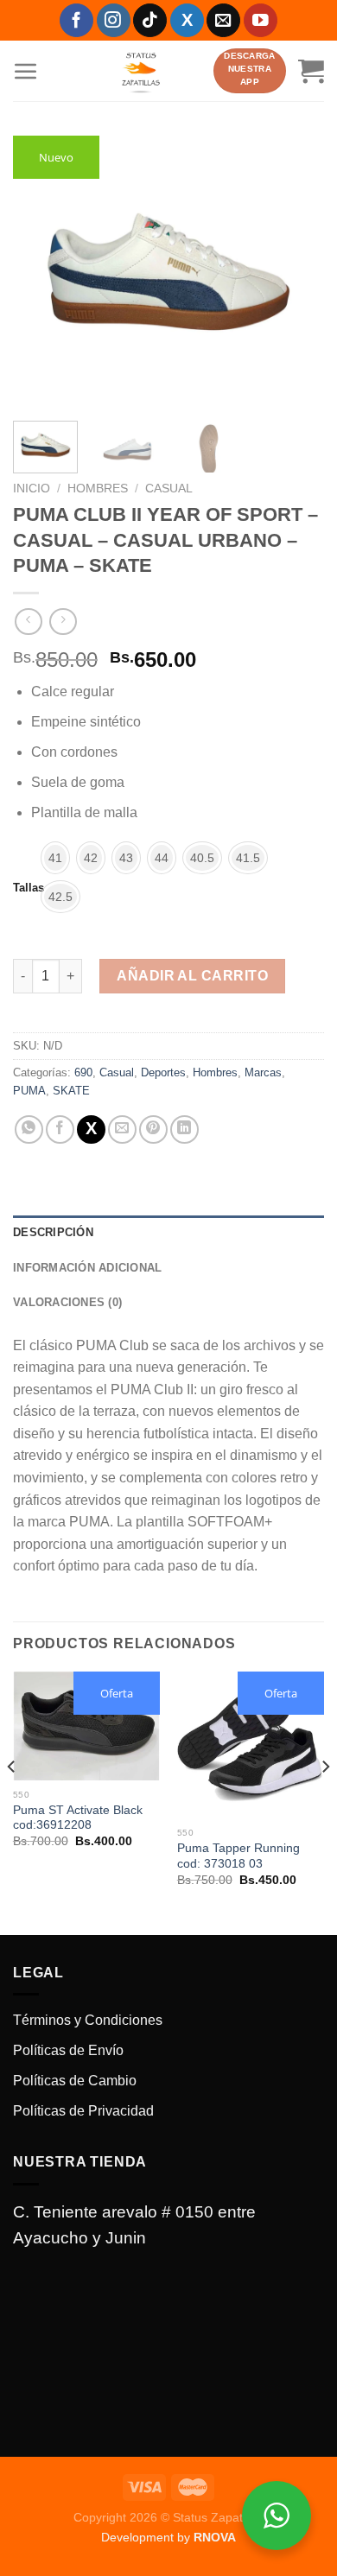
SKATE (71, 1091)
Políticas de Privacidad (83, 2111)
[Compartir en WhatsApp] (29, 1129)
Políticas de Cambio (75, 2081)
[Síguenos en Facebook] (76, 20)
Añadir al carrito (192, 976)
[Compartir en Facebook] (60, 1129)
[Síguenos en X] (187, 20)
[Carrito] (311, 71)
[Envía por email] (122, 1129)
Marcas (263, 1072)
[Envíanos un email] (223, 20)
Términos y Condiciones (88, 2020)
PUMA (29, 1091)
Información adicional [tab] (87, 1268)
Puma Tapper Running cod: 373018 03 (238, 1856)
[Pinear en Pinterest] (153, 1129)
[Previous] (41, 272)
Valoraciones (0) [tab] (67, 1302)
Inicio (32, 489)
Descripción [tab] (53, 1232)
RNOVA (215, 2537)
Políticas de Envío (68, 2050)
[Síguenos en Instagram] (114, 20)
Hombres (98, 489)
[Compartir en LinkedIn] (184, 1129)
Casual (169, 489)
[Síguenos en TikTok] (150, 20)
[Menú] (26, 71)
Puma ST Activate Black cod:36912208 (78, 1818)
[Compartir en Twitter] (91, 1129)
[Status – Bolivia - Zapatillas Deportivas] (141, 71)
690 (83, 1072)
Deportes (163, 1072)
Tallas (29, 888)
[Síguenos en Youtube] (261, 20)
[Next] (296, 272)
